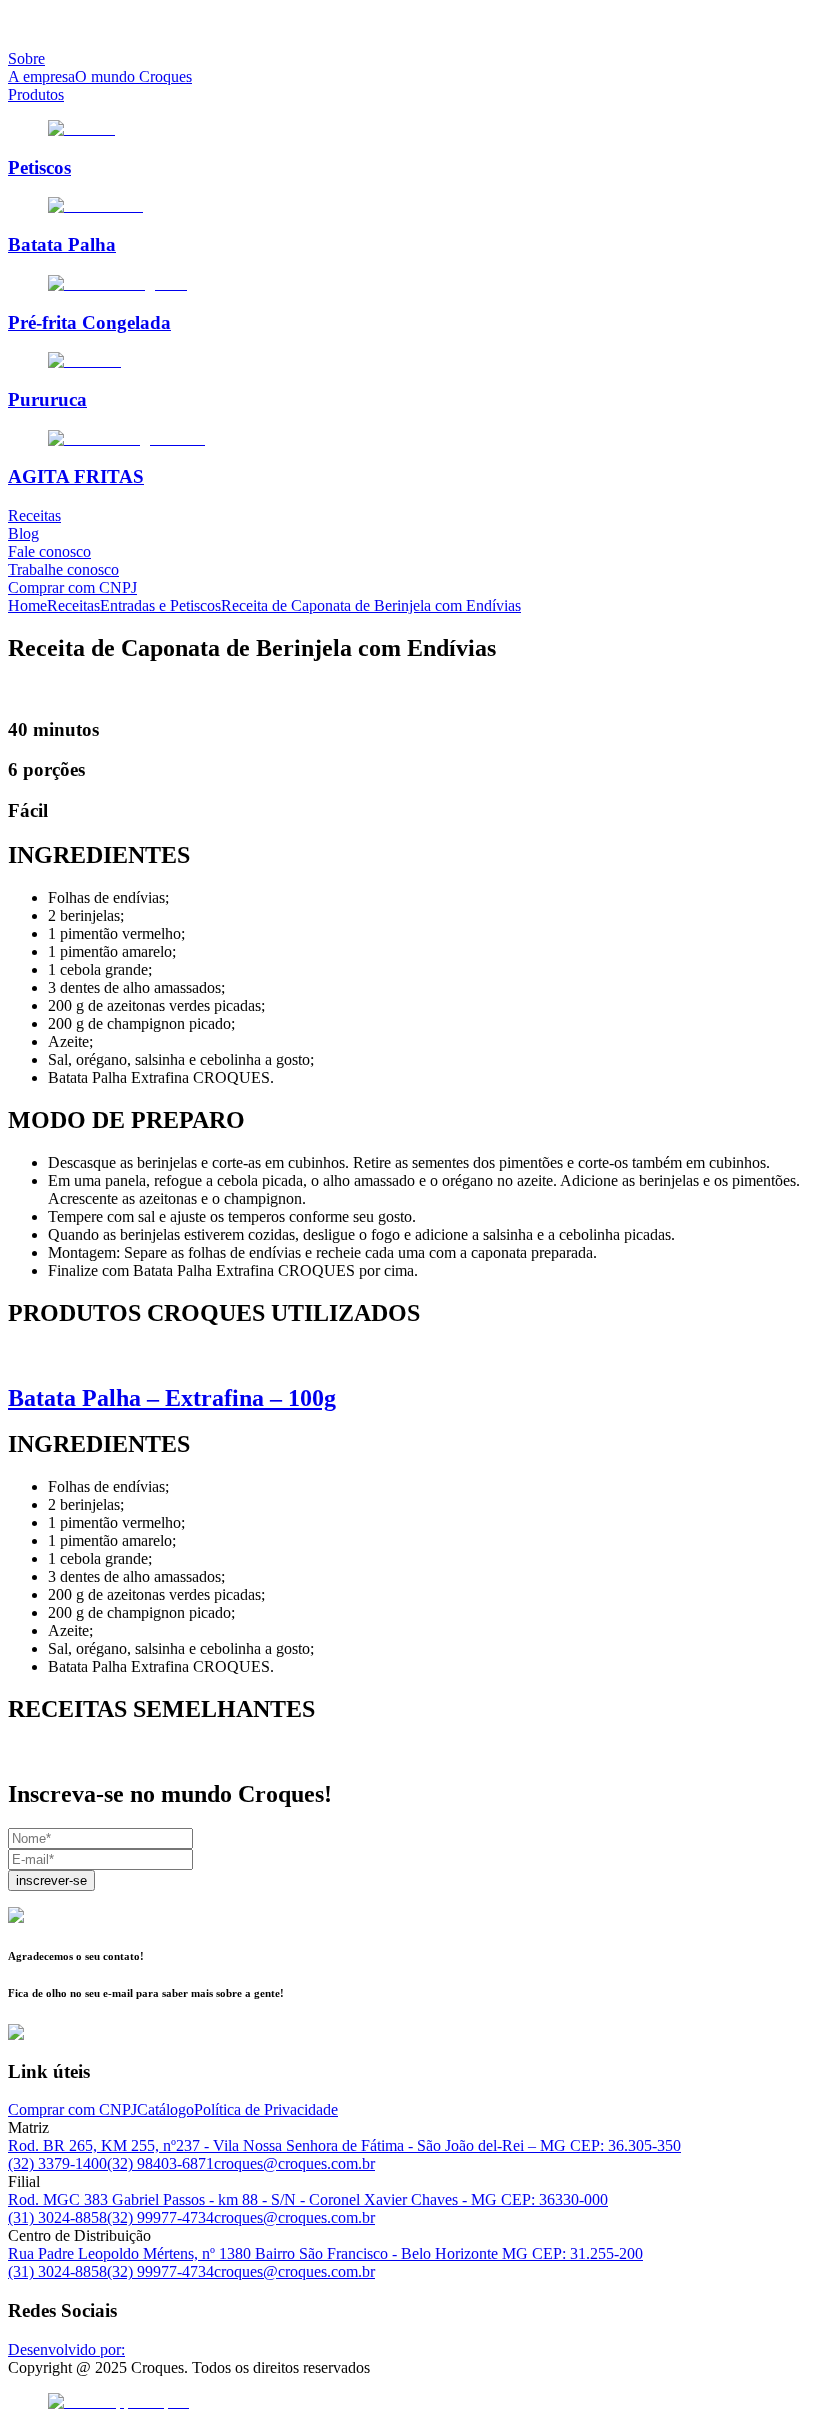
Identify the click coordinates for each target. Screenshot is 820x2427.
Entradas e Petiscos (160, 605)
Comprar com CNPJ (72, 587)
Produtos (36, 94)
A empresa (41, 76)
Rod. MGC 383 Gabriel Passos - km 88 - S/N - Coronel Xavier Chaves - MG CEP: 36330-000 (308, 2199)
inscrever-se (51, 1880)
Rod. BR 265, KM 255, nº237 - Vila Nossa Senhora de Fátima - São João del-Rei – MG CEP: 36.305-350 (344, 2145)
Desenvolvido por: (66, 2349)
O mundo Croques (133, 76)
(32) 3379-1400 (57, 2163)
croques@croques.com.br (294, 2163)
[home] (410, 25)
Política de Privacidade (266, 2109)
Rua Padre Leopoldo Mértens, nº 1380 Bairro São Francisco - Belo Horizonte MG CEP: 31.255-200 (325, 2253)
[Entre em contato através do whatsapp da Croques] (410, 2402)
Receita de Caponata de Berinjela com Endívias (371, 605)
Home (27, 605)
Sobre (26, 58)
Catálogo (165, 2109)
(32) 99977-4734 (160, 2217)
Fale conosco (49, 551)
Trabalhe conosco (63, 569)
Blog (23, 533)
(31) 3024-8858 (57, 2217)
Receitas (34, 515)
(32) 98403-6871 (160, 2163)
